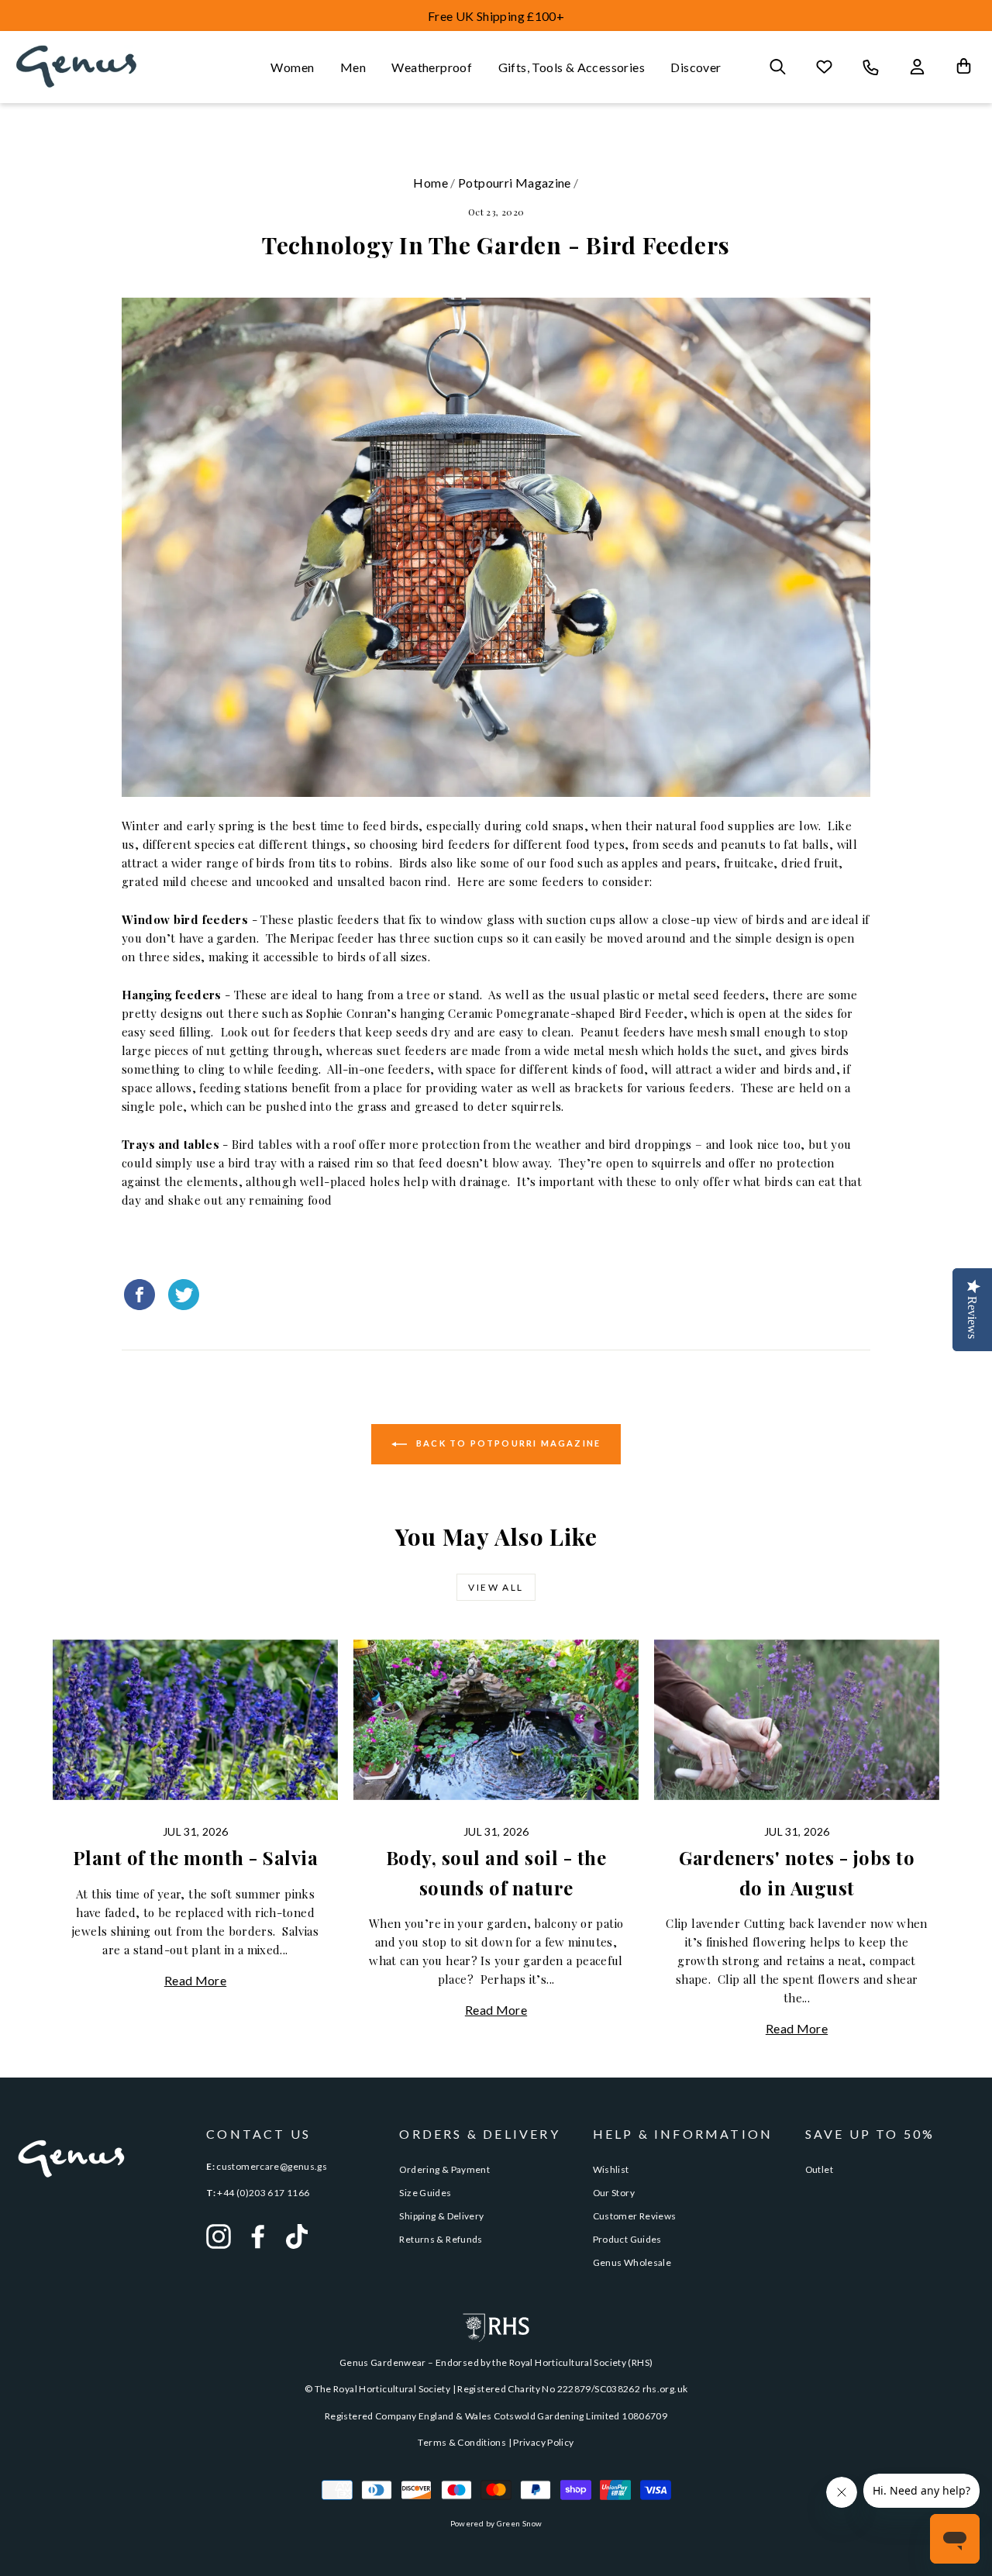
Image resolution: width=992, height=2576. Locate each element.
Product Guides (627, 2239)
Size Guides (425, 2193)
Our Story (614, 2193)
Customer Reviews (635, 2216)
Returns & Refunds (441, 2239)
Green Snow (520, 2523)
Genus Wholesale (632, 2262)
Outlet (819, 2169)
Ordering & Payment (444, 2169)
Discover (696, 67)
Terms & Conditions (462, 2442)
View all (496, 1587)
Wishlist (611, 2169)
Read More (195, 1980)
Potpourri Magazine (515, 183)
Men (353, 67)
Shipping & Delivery (441, 2216)
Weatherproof (432, 67)
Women (292, 67)
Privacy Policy (543, 2442)
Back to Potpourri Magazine (507, 1443)
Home (431, 183)
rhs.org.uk (665, 2389)
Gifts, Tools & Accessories (572, 67)
